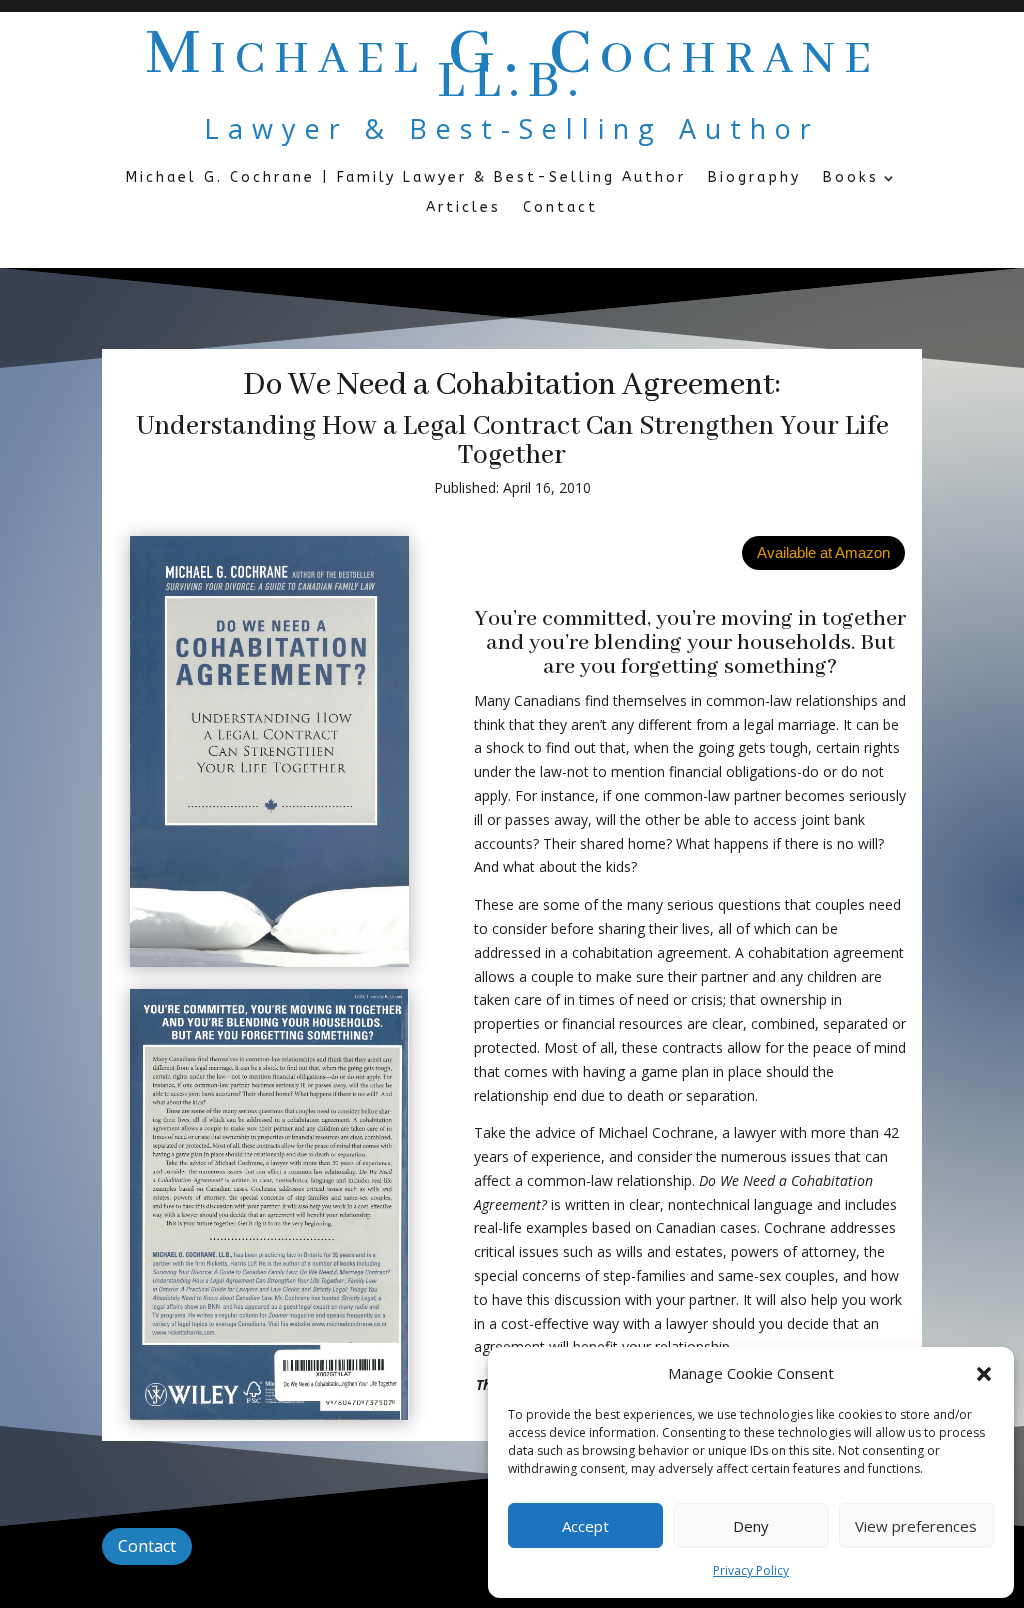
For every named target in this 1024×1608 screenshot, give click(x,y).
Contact (560, 208)
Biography (754, 178)
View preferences (916, 1526)
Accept (585, 1526)
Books (851, 178)
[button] (984, 1374)
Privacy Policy (751, 1570)
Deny (751, 1526)
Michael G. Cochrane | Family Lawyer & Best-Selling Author (406, 178)
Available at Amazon (823, 552)
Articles (463, 208)
